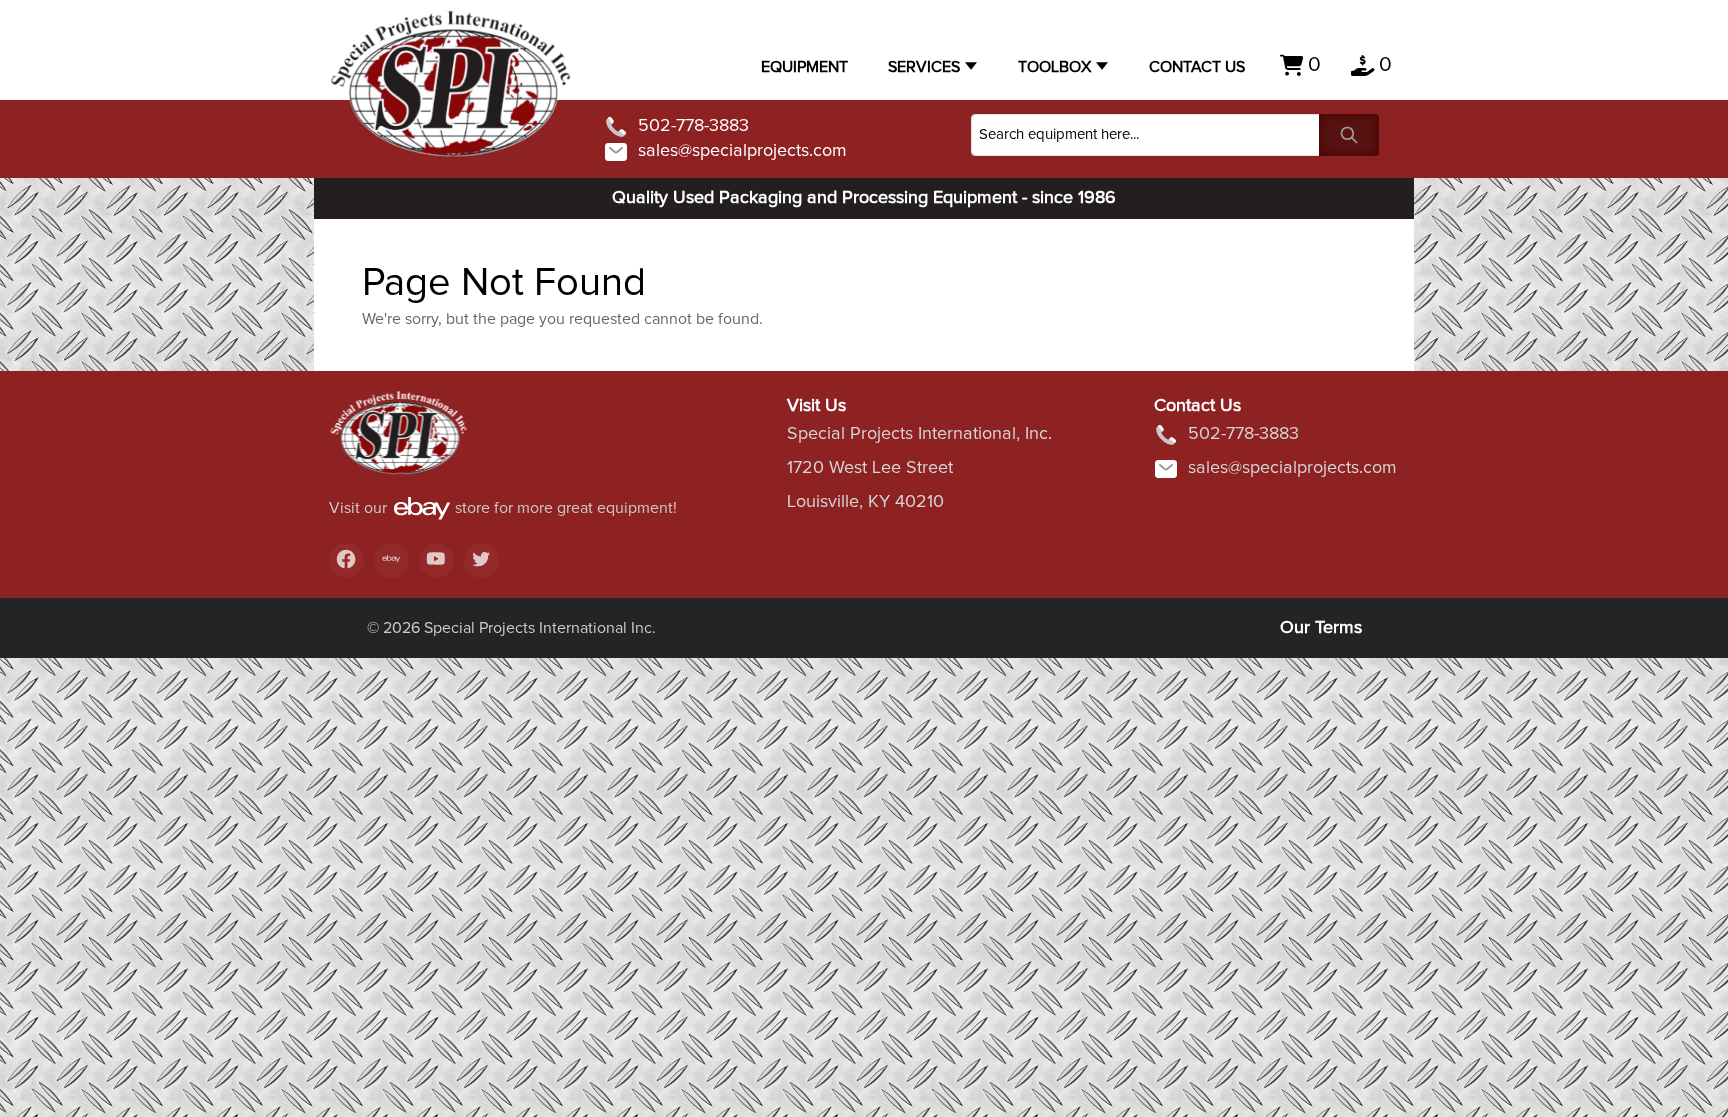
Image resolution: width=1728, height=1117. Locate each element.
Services (924, 67)
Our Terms (1321, 628)
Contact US (1197, 67)
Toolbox (1054, 67)
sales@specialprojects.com (742, 151)
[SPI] (399, 443)
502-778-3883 (693, 126)
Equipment (804, 67)
